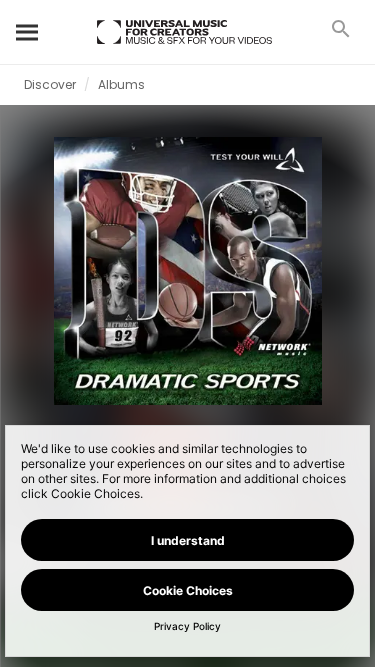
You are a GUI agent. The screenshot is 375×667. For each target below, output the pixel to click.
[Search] (28, 32)
